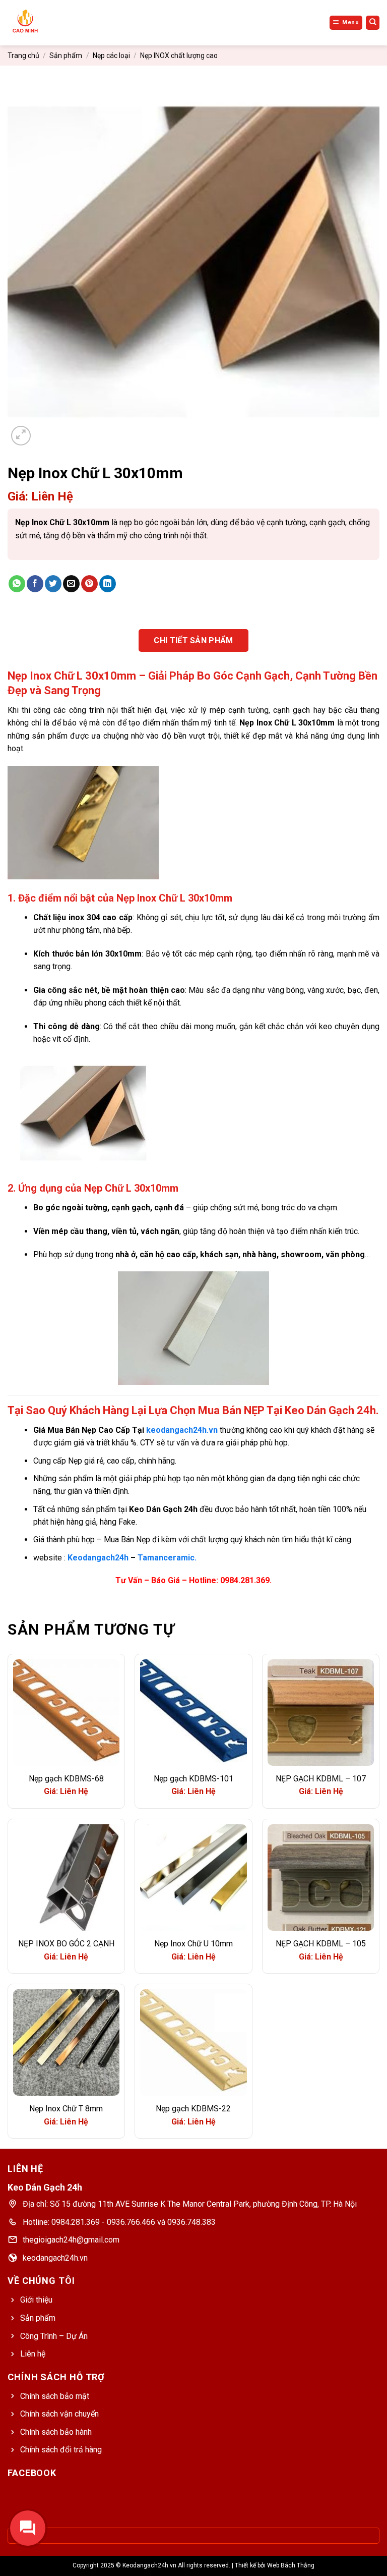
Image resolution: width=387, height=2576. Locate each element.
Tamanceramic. (167, 1558)
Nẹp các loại (111, 55)
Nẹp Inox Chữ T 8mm (66, 2109)
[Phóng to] (21, 436)
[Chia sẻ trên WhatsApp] (17, 584)
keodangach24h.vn (182, 1430)
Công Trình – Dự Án (54, 2336)
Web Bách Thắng (291, 2565)
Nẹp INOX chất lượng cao (179, 55)
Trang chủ (23, 55)
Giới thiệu (36, 2300)
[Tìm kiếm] (373, 23)
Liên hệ (33, 2354)
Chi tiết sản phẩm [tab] (193, 640)
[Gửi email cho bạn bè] (71, 584)
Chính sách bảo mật (55, 2396)
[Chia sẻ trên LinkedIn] (108, 584)
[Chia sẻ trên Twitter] (53, 584)
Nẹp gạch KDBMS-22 (193, 2109)
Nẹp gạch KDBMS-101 (193, 1779)
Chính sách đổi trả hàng (61, 2450)
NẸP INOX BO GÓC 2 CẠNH (66, 1944)
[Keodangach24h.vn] (40, 23)
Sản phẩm (66, 55)
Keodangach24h (98, 1558)
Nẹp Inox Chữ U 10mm (193, 1944)
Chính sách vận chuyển (59, 2414)
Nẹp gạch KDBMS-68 (66, 1779)
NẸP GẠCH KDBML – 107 (321, 1779)
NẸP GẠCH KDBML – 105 (321, 1944)
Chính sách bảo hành (56, 2432)
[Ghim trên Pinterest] (89, 584)
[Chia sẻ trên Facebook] (35, 584)
